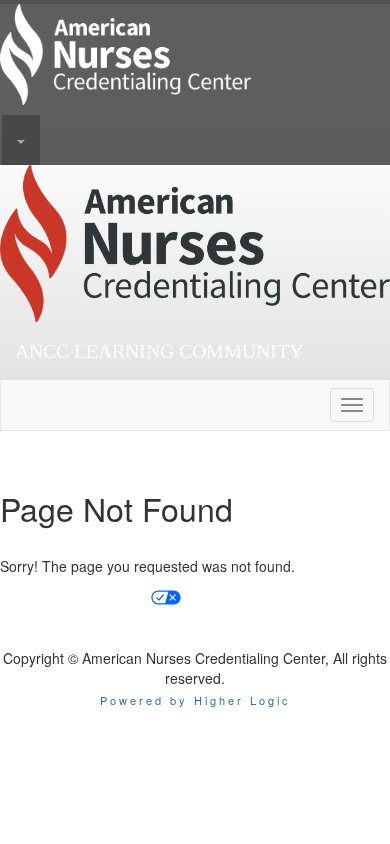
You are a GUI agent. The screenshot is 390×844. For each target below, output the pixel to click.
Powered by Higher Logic (195, 700)
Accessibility (227, 596)
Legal (352, 596)
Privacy (300, 596)
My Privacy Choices (84, 596)
